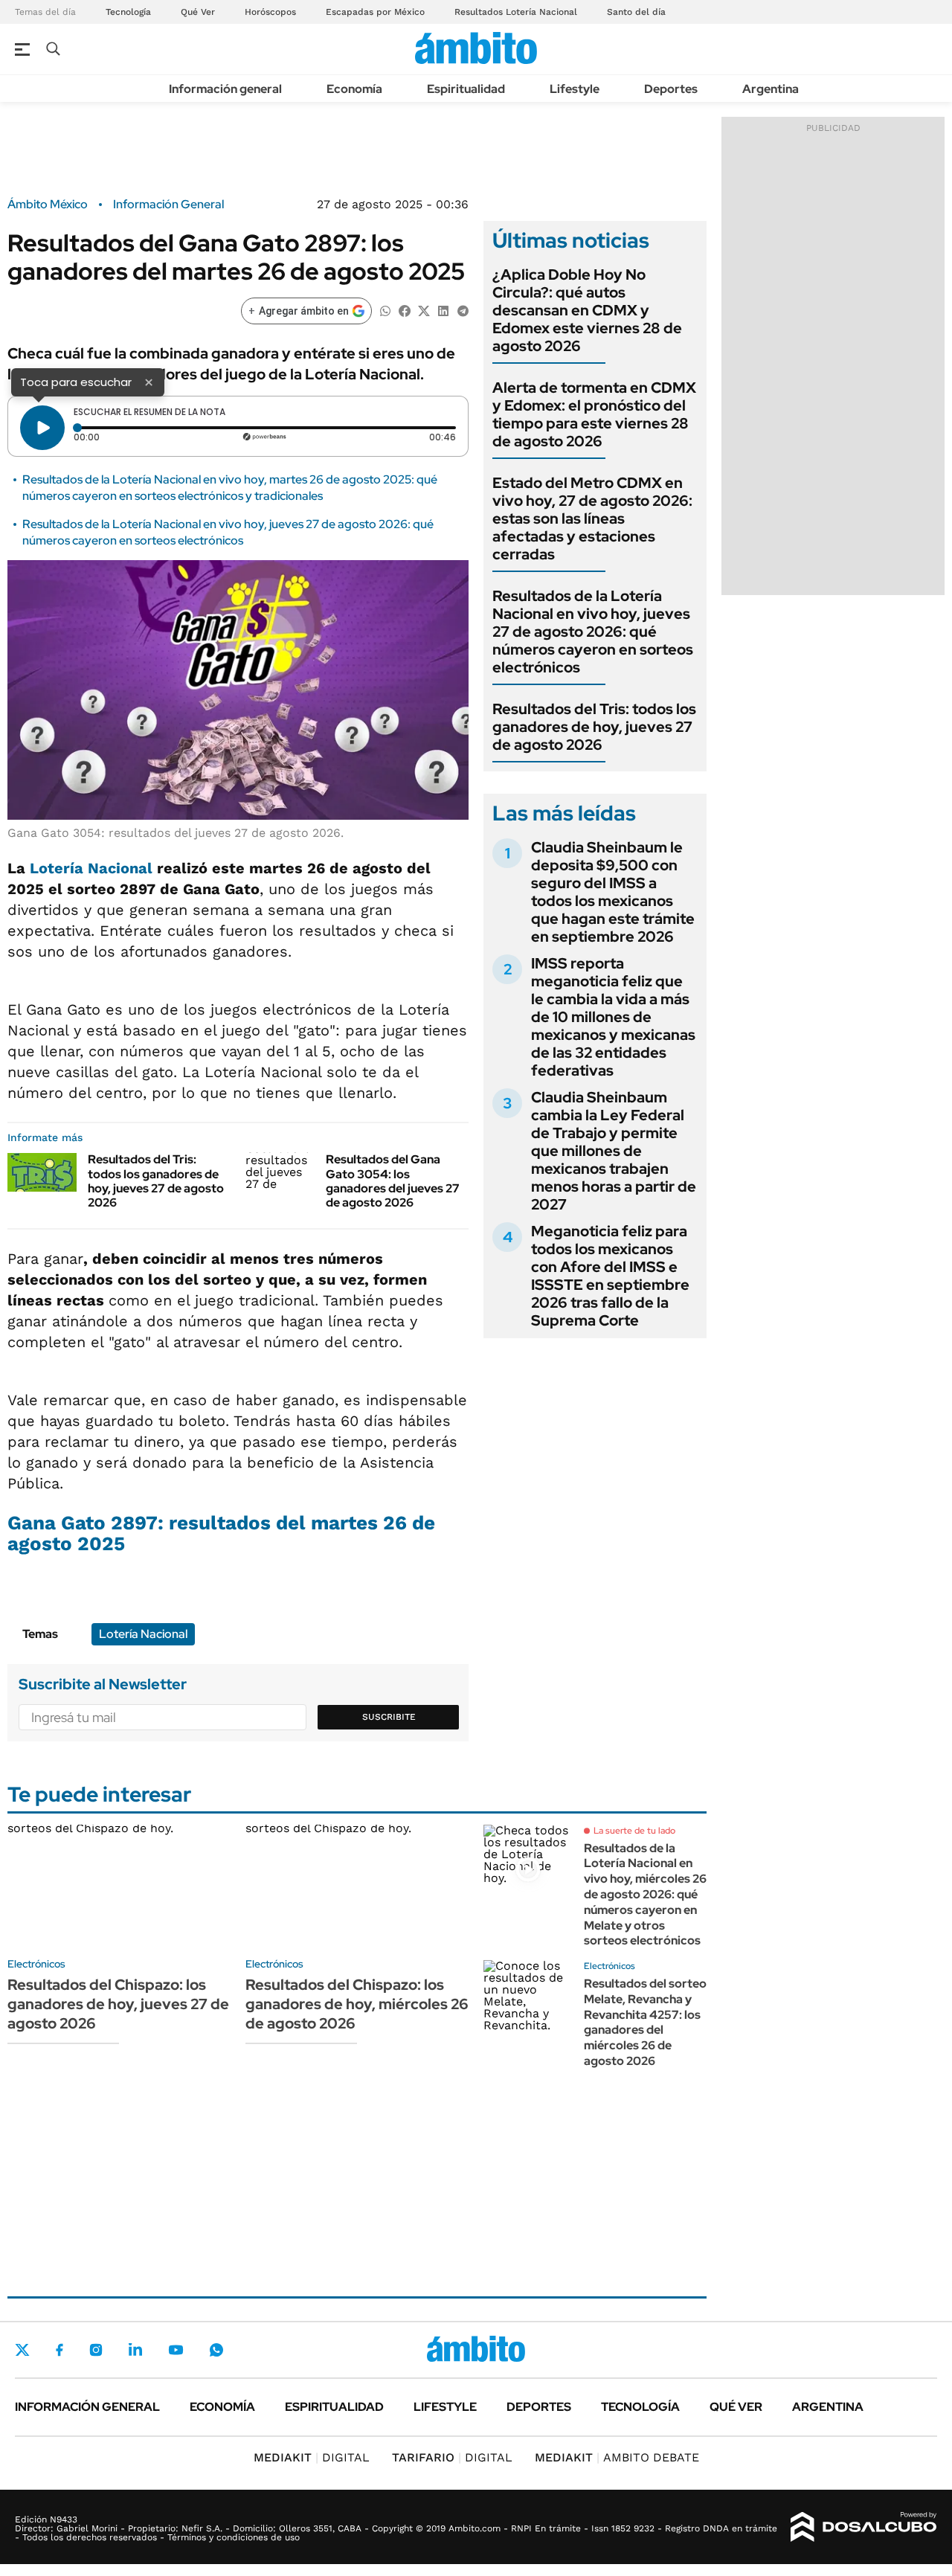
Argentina (771, 89)
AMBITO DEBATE (617, 2457)
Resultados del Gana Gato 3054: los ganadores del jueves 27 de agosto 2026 (393, 1181)
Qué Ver (198, 12)
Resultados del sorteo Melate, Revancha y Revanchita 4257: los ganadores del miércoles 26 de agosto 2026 (645, 2022)
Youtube (176, 2350)
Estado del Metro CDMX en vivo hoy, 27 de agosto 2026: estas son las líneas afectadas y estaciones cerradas (592, 518)
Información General (168, 205)
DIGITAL (312, 2457)
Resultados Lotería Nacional (516, 12)
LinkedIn (135, 2350)
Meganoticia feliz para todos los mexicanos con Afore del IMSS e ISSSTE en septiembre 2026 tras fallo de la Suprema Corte (610, 1276)
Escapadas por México (375, 12)
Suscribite (389, 1717)
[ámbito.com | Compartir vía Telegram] (463, 310)
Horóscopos (270, 12)
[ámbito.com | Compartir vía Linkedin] (443, 310)
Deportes (671, 89)
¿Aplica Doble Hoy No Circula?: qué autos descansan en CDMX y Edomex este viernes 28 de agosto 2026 (587, 310)
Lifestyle (575, 89)
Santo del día (636, 12)
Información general (225, 89)
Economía (354, 89)
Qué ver (736, 2407)
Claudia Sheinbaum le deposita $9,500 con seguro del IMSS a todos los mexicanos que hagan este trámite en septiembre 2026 (613, 892)
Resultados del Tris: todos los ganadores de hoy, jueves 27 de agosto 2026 (156, 1181)
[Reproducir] (42, 428)
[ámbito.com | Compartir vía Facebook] (405, 310)
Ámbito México (48, 205)
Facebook (59, 2350)
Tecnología (128, 12)
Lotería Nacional (91, 868)
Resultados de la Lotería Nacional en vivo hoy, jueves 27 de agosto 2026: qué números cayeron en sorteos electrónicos (228, 532)
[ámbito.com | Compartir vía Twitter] (424, 310)
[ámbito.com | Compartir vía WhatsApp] (385, 310)
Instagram (96, 2350)
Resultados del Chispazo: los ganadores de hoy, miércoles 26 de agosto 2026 (357, 2004)
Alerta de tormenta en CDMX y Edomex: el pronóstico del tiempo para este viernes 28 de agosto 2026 (594, 414)
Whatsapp (216, 2350)
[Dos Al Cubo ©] (864, 2527)
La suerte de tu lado (634, 1831)
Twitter (22, 2350)
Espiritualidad (466, 89)
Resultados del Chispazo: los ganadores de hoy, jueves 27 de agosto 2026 (118, 2004)
